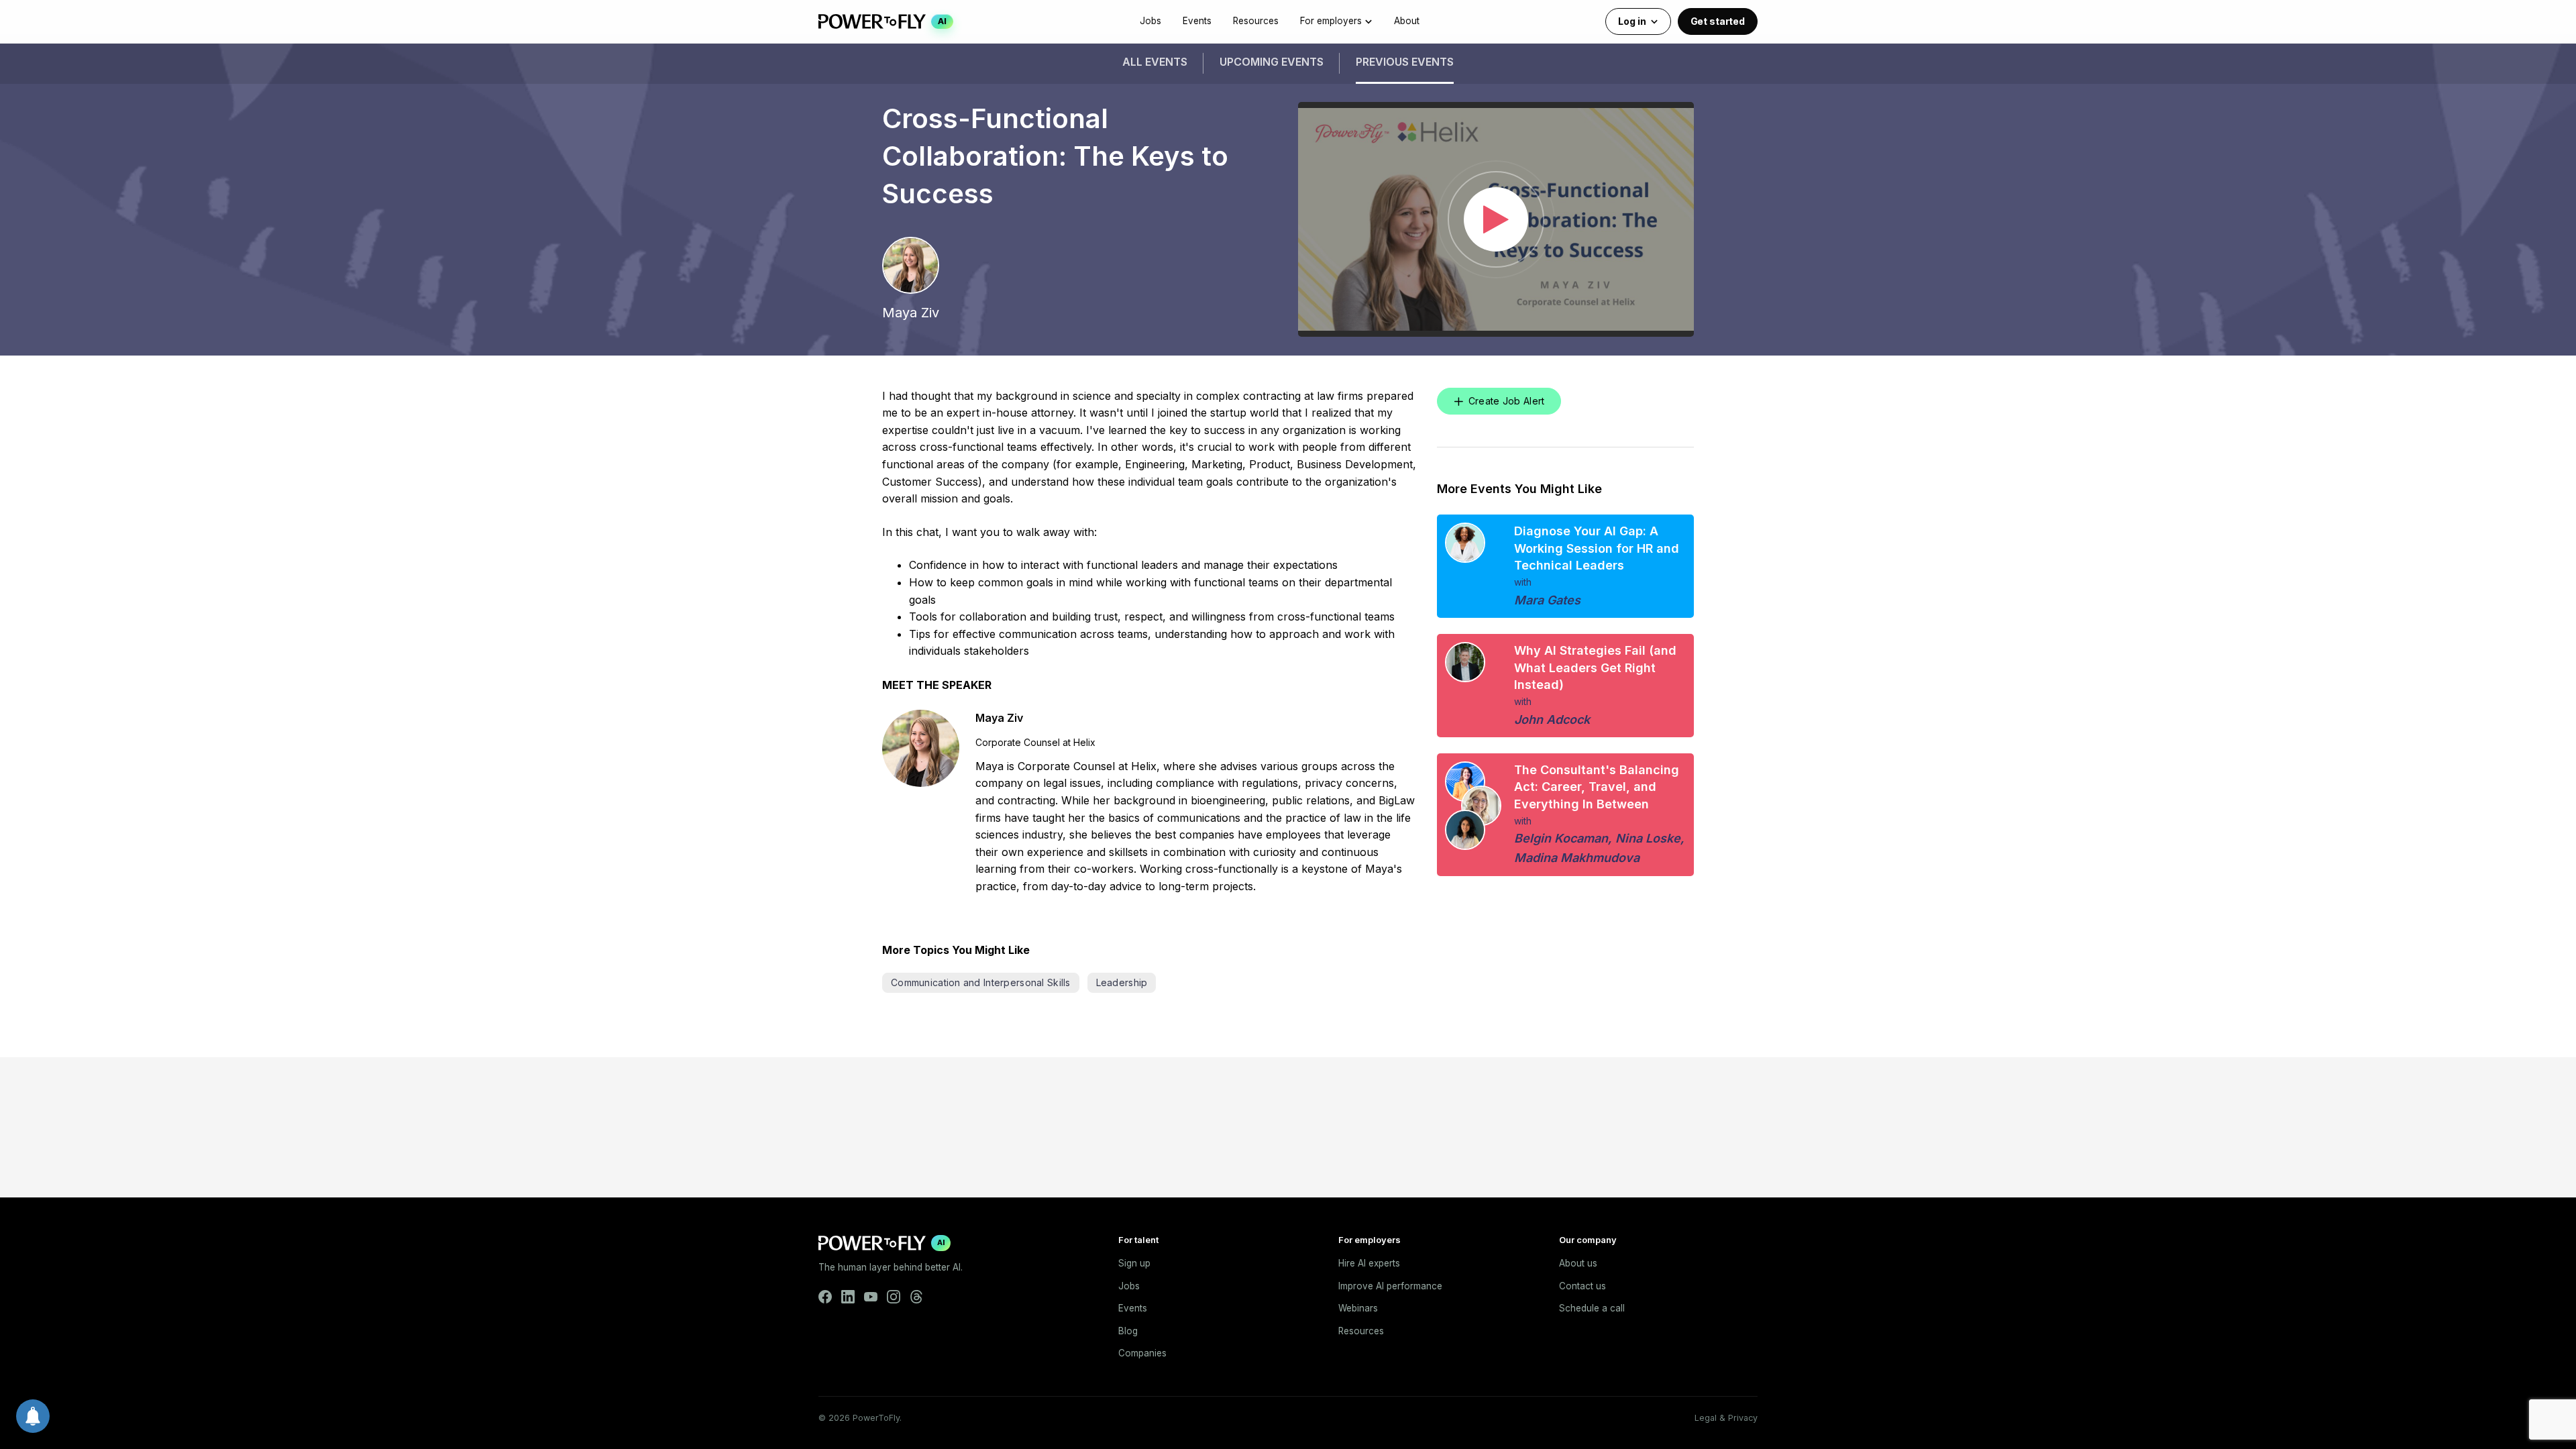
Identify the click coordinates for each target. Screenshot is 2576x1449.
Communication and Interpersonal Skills (981, 982)
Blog (1128, 1331)
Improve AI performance (1390, 1286)
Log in (1632, 21)
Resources (1256, 21)
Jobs (1150, 21)
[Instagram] (894, 1297)
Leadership (1122, 982)
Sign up (1134, 1263)
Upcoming (1272, 62)
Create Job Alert (1506, 401)
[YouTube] (871, 1297)
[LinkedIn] (848, 1297)
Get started (1718, 21)
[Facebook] (825, 1297)
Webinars (1358, 1308)
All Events (1155, 62)
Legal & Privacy (1726, 1418)
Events (1197, 21)
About (1407, 21)
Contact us (1582, 1286)
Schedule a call (1592, 1308)
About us (1578, 1263)
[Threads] (916, 1297)
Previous (1405, 62)
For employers (1331, 21)
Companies (1142, 1353)
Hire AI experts (1369, 1263)
